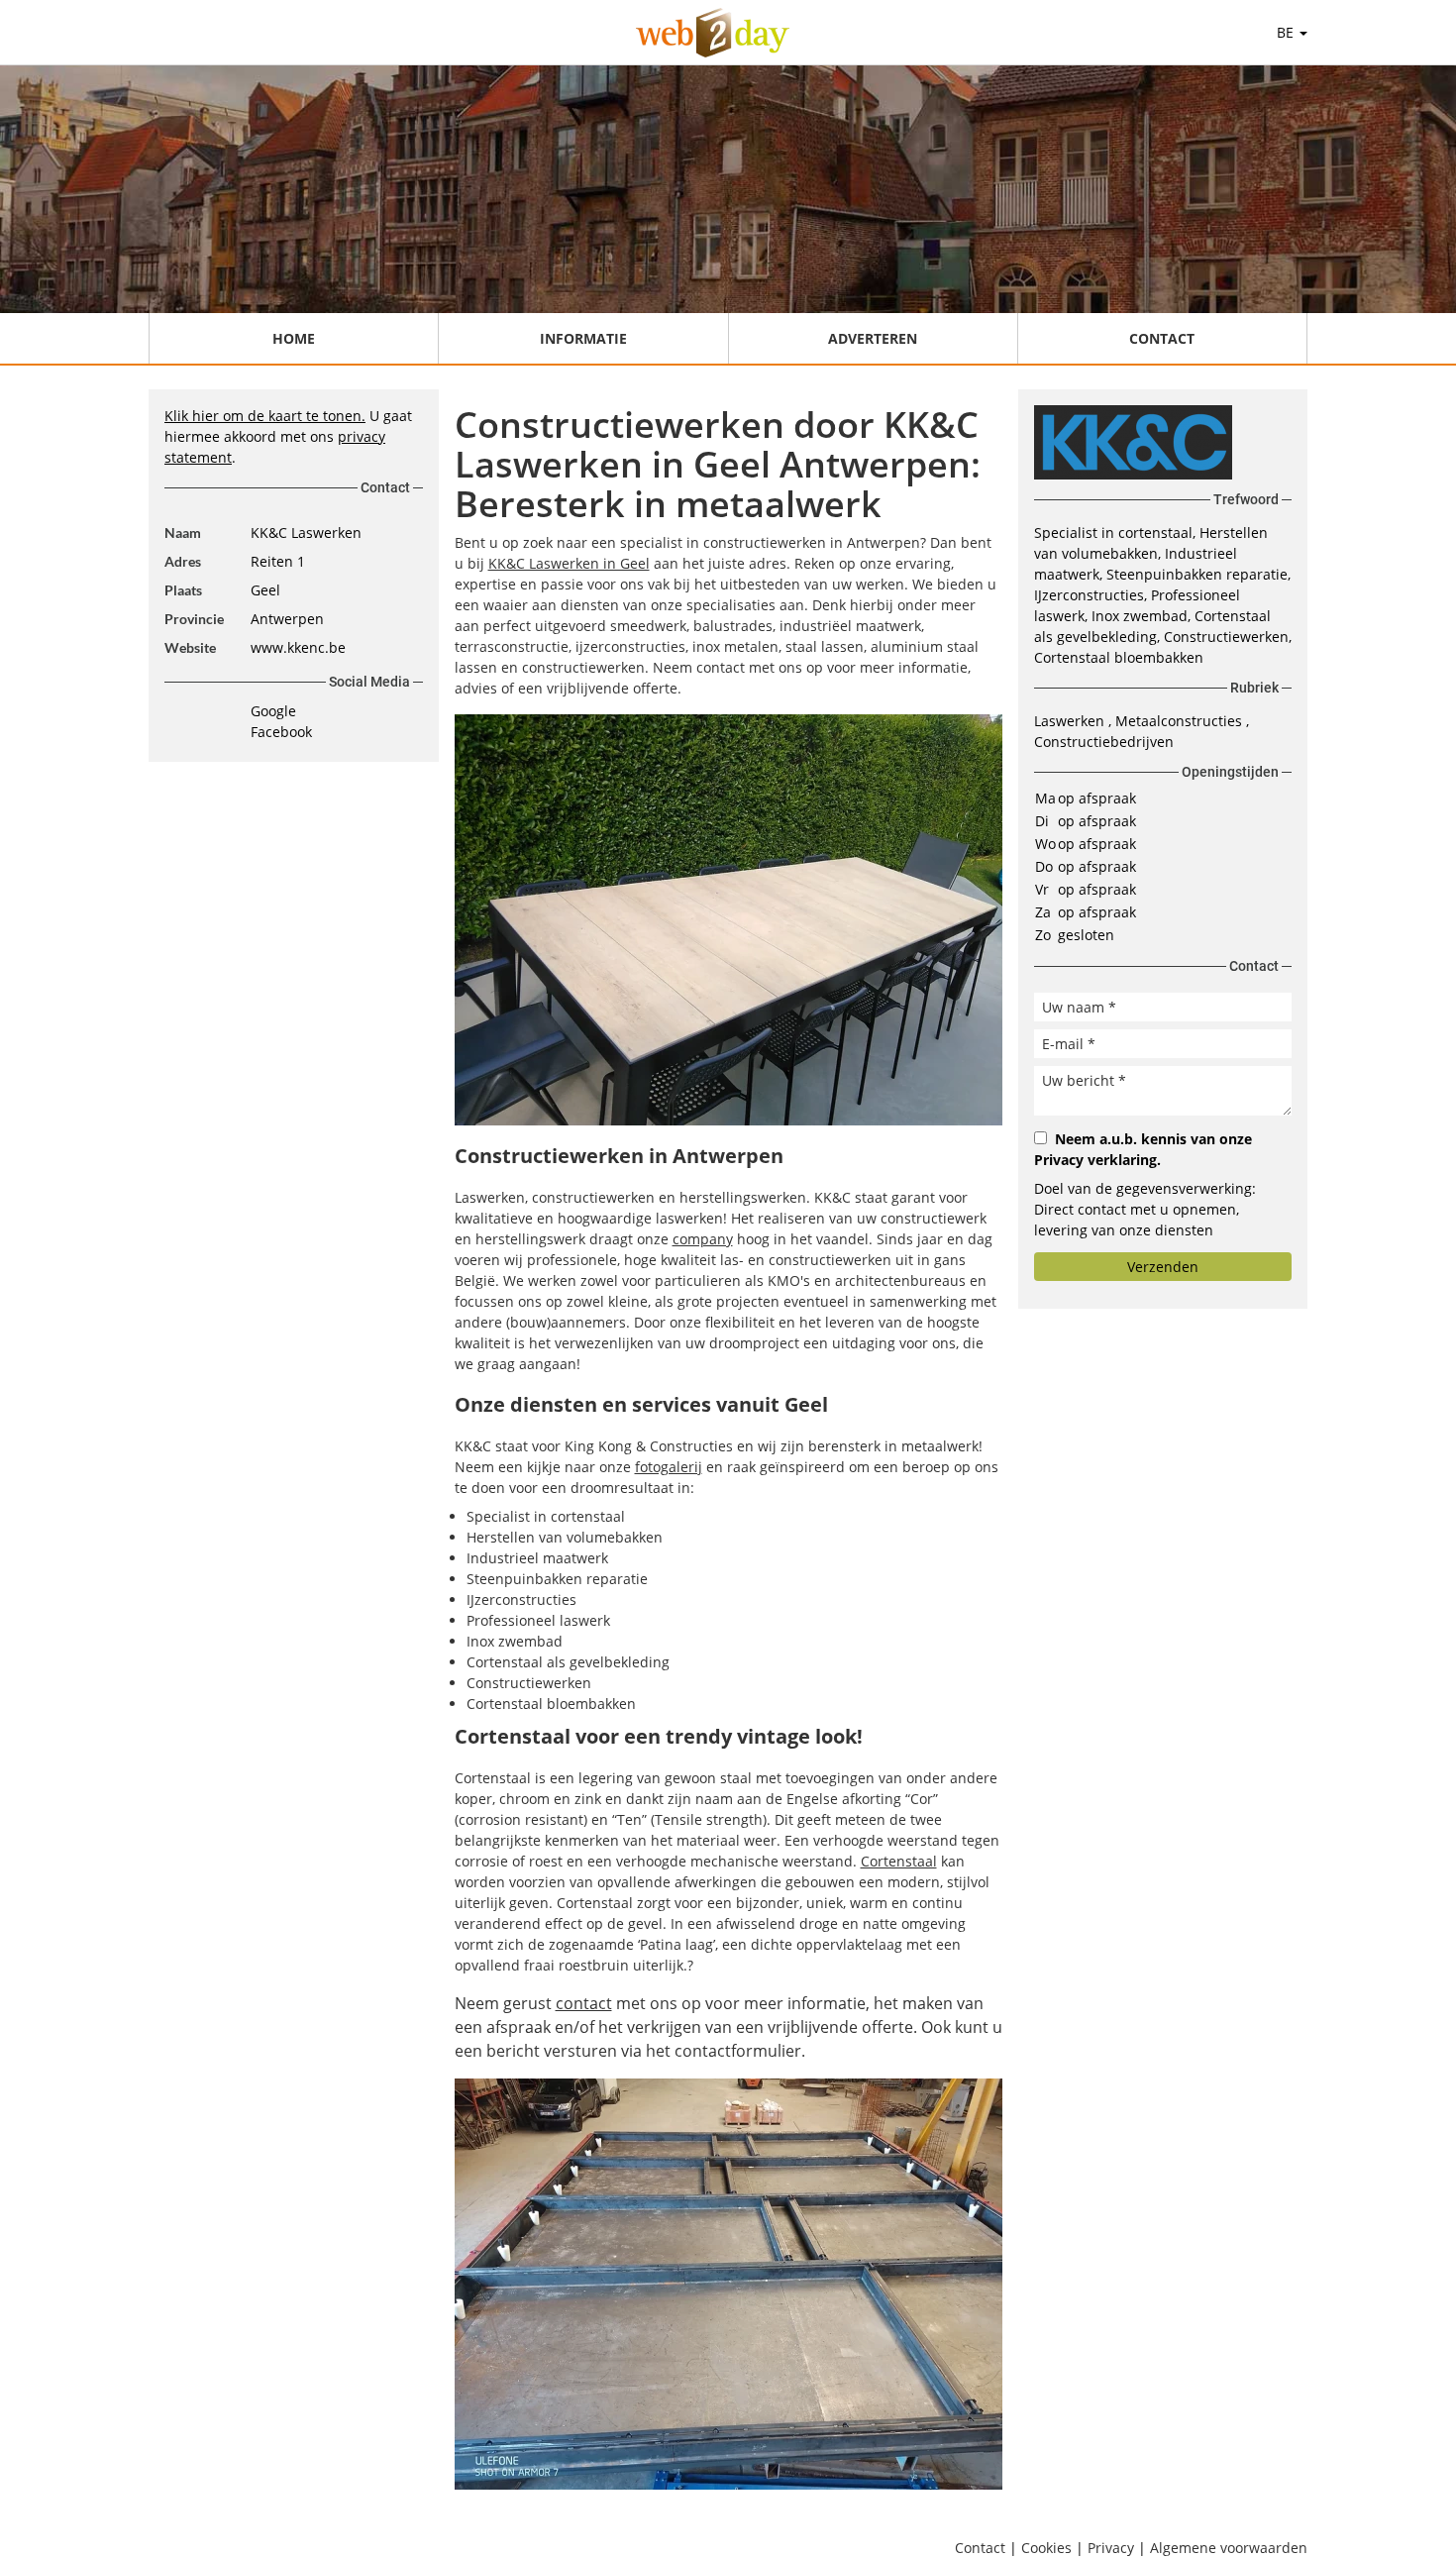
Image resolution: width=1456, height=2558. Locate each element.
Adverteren (873, 338)
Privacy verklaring (1095, 1160)
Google (273, 711)
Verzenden (1163, 1267)
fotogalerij (669, 1467)
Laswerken (1071, 721)
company (703, 1239)
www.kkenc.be (298, 647)
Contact (1162, 338)
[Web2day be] (713, 33)
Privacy (1111, 2548)
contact (584, 2003)
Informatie (583, 338)
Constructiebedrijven (1104, 742)
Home (294, 338)
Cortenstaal (899, 1861)
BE (1287, 32)
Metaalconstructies (1181, 721)
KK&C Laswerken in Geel (569, 563)
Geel (265, 590)
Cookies (1046, 2548)
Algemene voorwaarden (1229, 2548)
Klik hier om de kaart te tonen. (265, 416)
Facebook (281, 732)
